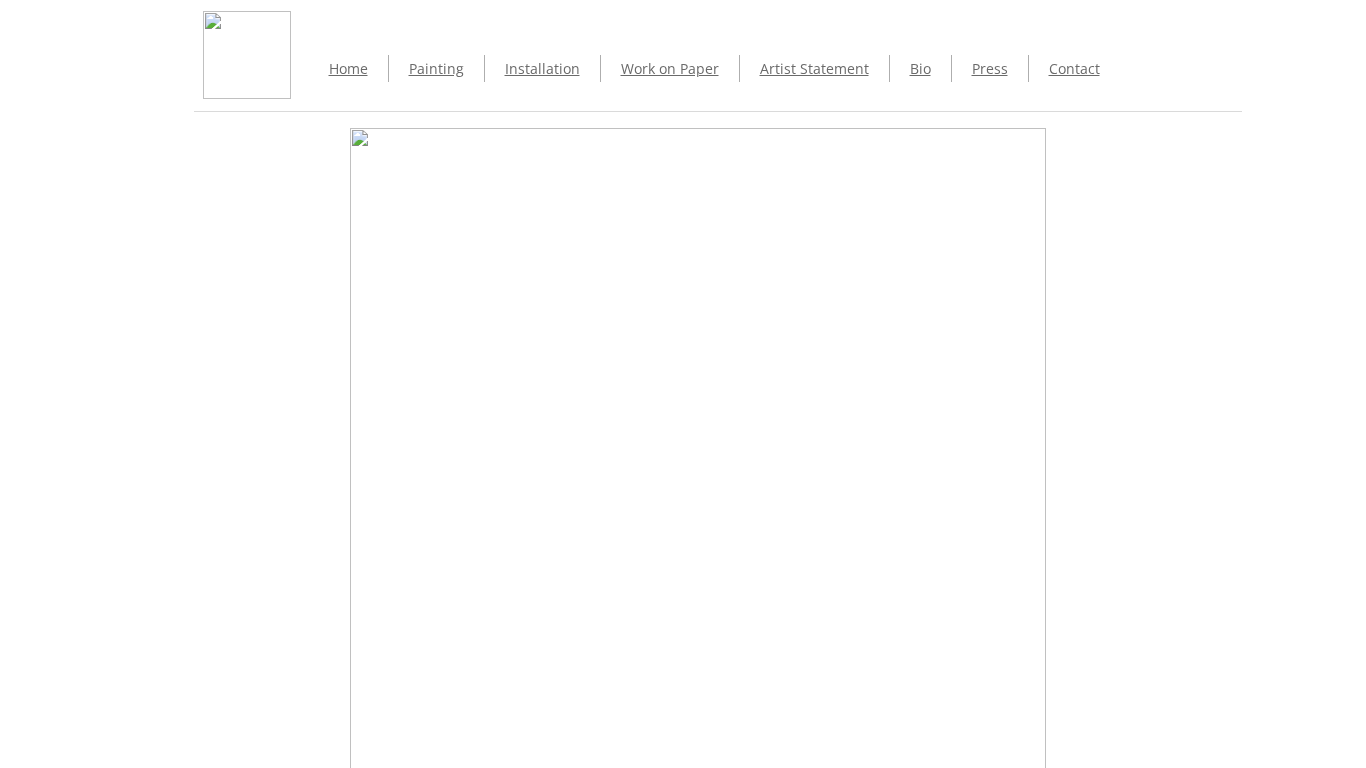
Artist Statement (814, 68)
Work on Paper (670, 68)
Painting (436, 68)
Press (990, 68)
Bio (920, 68)
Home (348, 68)
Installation (542, 68)
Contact (1074, 68)
